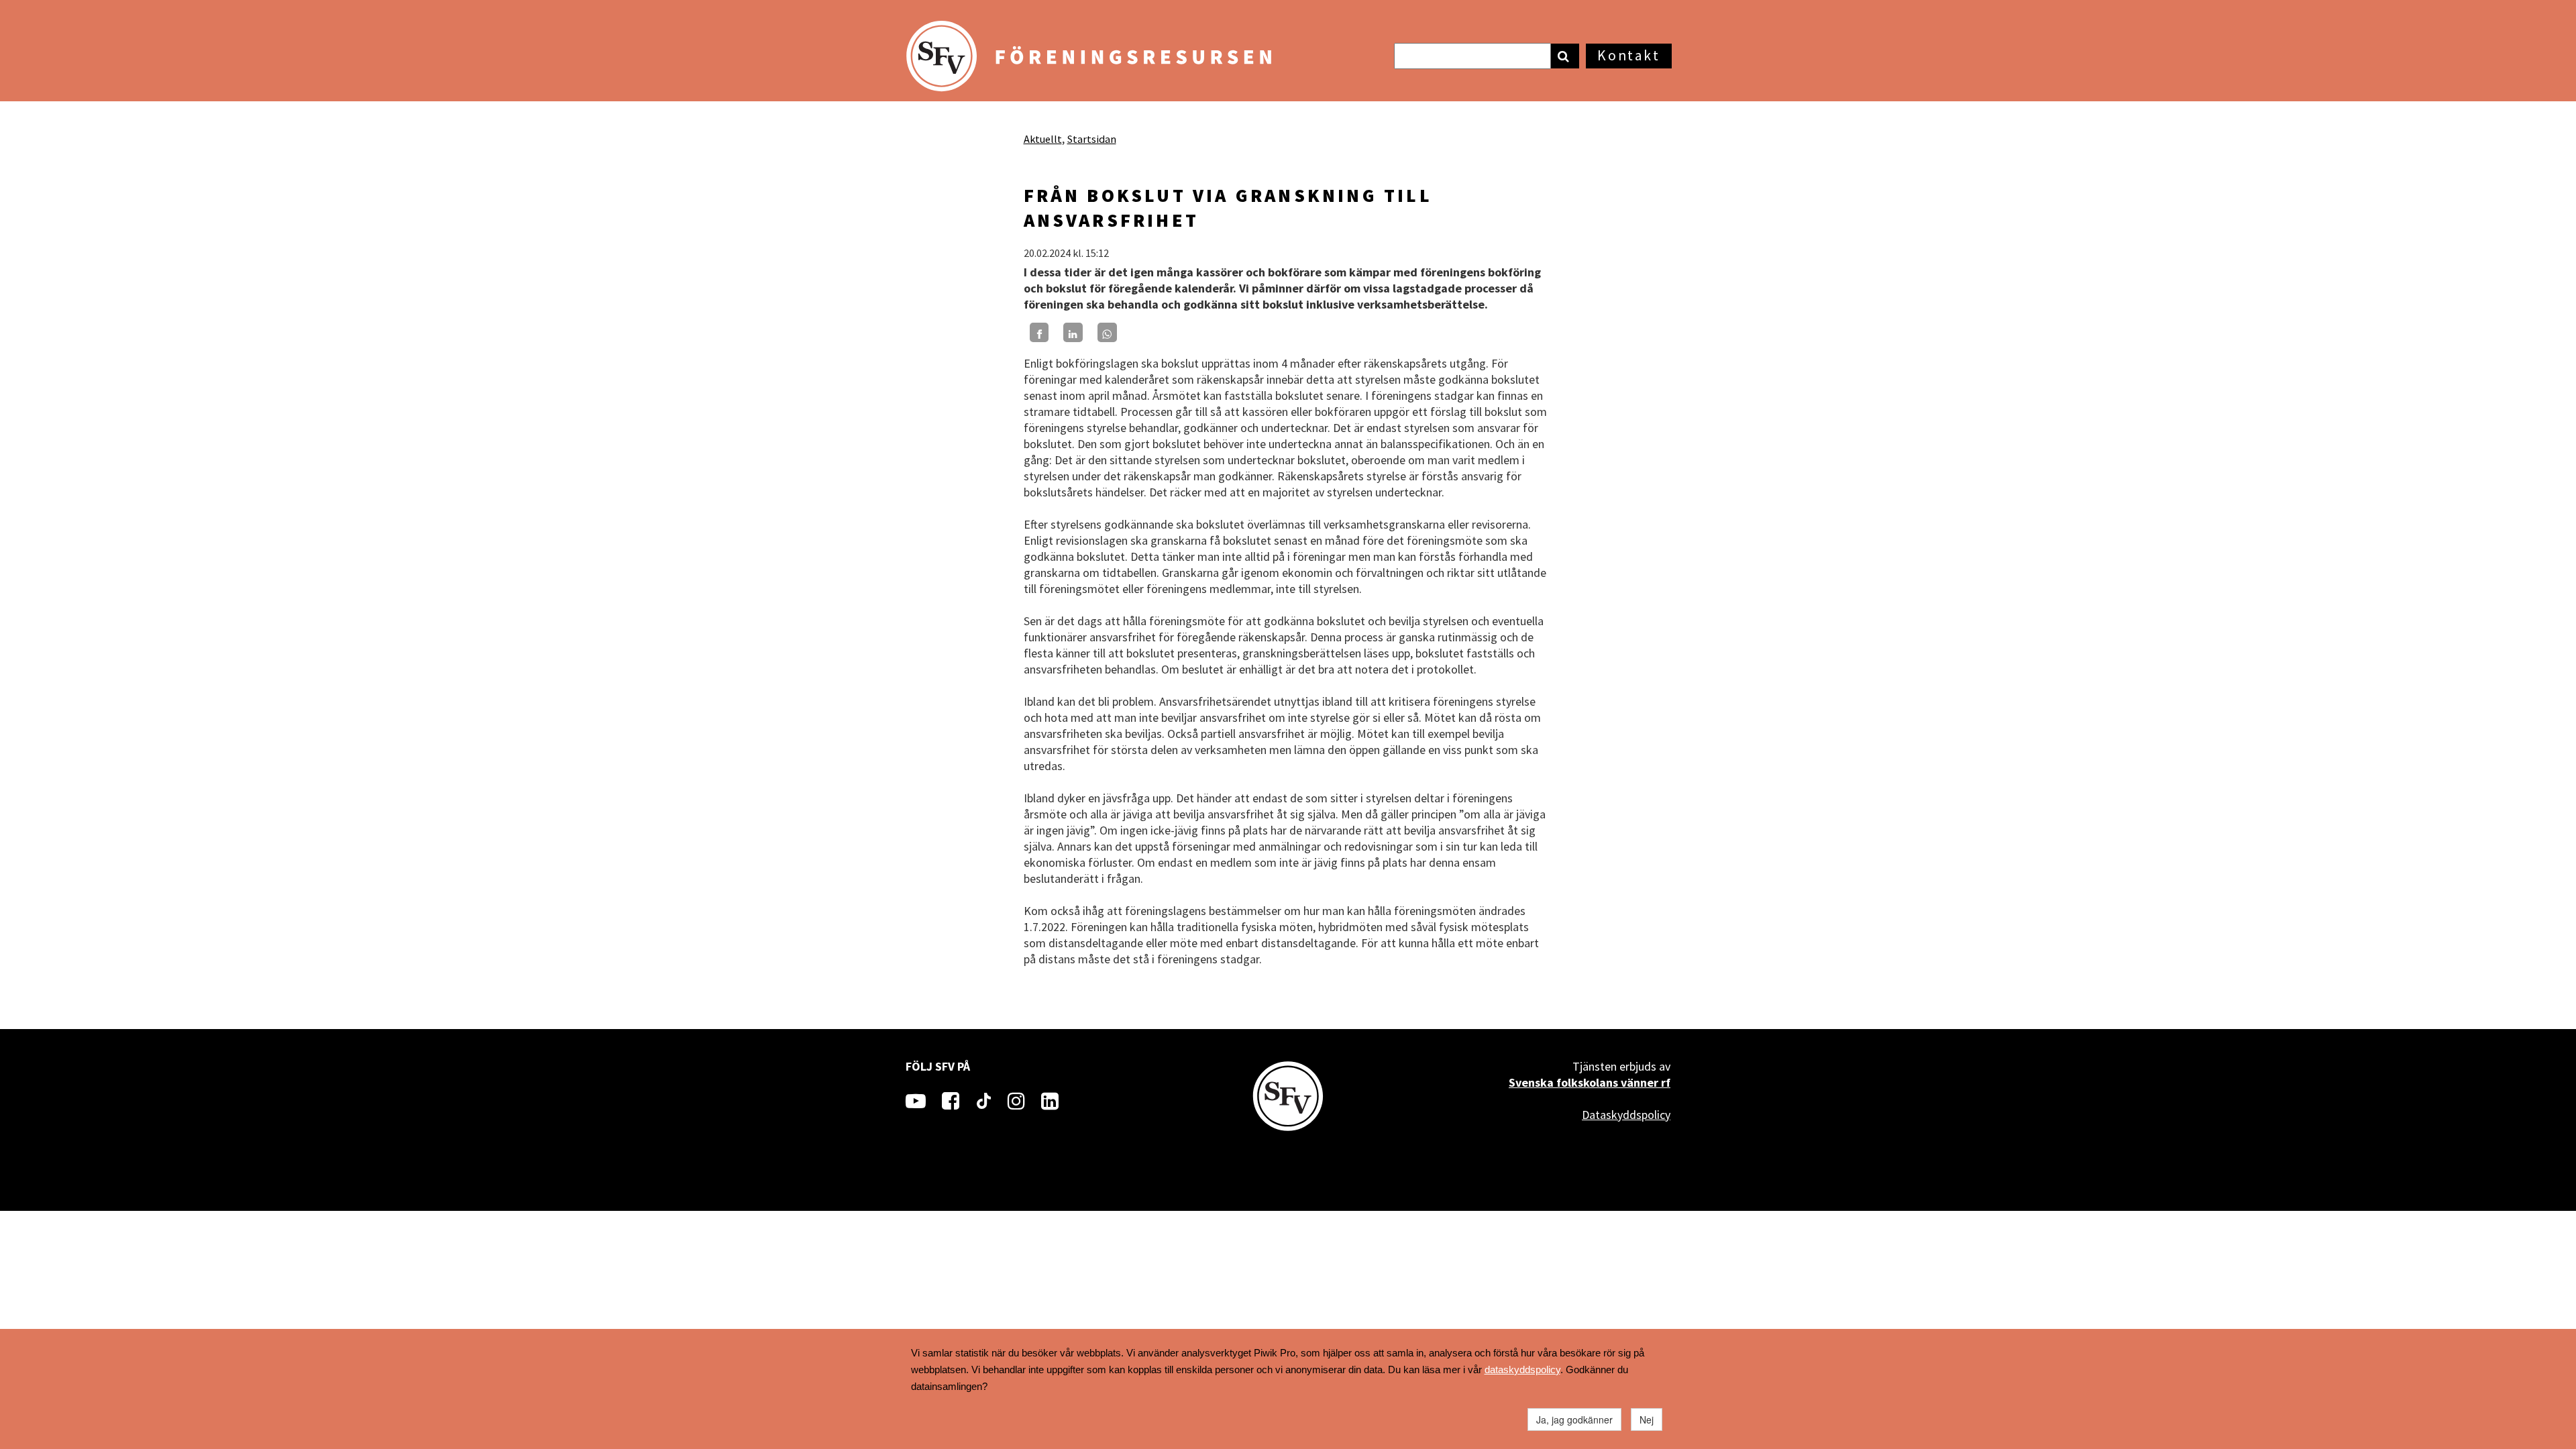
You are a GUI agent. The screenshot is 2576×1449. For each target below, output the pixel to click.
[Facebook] (1039, 332)
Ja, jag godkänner (1574, 1419)
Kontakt (1628, 55)
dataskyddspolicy (1522, 1370)
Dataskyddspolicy (1626, 1115)
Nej (1647, 1419)
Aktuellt (1043, 139)
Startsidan (1092, 139)
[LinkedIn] (1073, 332)
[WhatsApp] (1107, 332)
